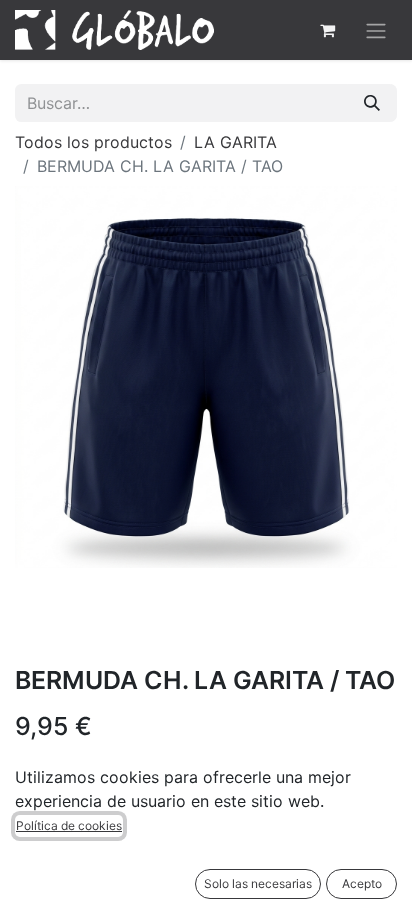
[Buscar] (372, 103)
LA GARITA (235, 142)
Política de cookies (69, 825)
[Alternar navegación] (376, 30)
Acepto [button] (362, 883)
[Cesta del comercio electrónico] (327, 30)
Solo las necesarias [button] (258, 883)
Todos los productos (93, 142)
